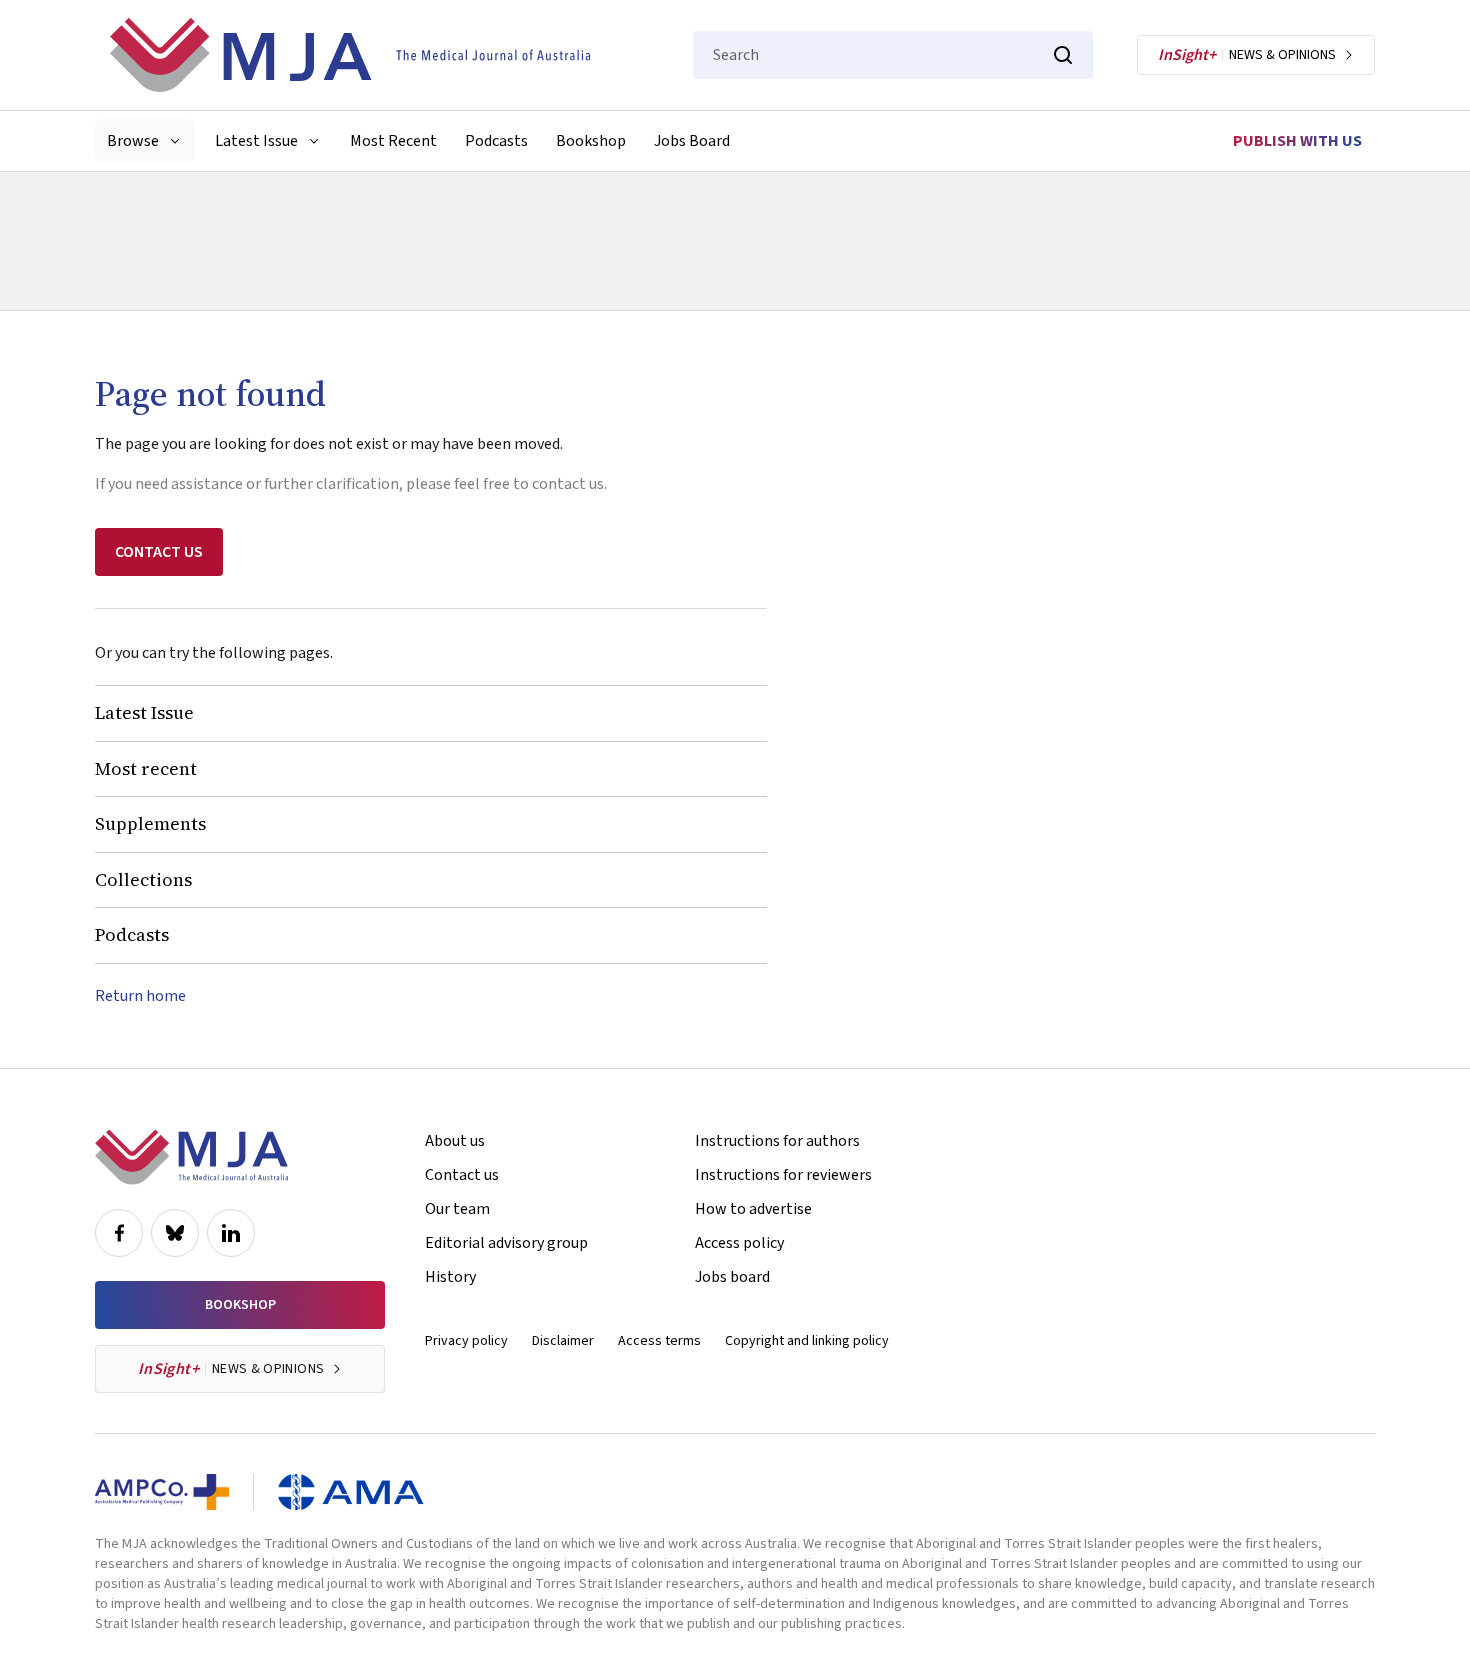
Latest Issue (144, 712)
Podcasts (496, 141)
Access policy (739, 1243)
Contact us (462, 1175)
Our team (457, 1209)
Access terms (659, 1341)
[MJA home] (191, 1157)
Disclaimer (563, 1341)
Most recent (146, 768)
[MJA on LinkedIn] (231, 1233)
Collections (143, 879)
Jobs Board (692, 141)
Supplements (150, 823)
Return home (140, 996)
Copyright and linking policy (807, 1341)
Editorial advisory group (506, 1243)
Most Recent (393, 141)
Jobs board (732, 1277)
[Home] (350, 55)
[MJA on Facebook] (119, 1233)
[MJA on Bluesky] (175, 1233)
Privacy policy (466, 1341)
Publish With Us (1297, 141)
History (450, 1277)
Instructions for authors (777, 1141)
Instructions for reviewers (783, 1175)
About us (455, 1141)
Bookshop (591, 141)
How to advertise (753, 1209)
